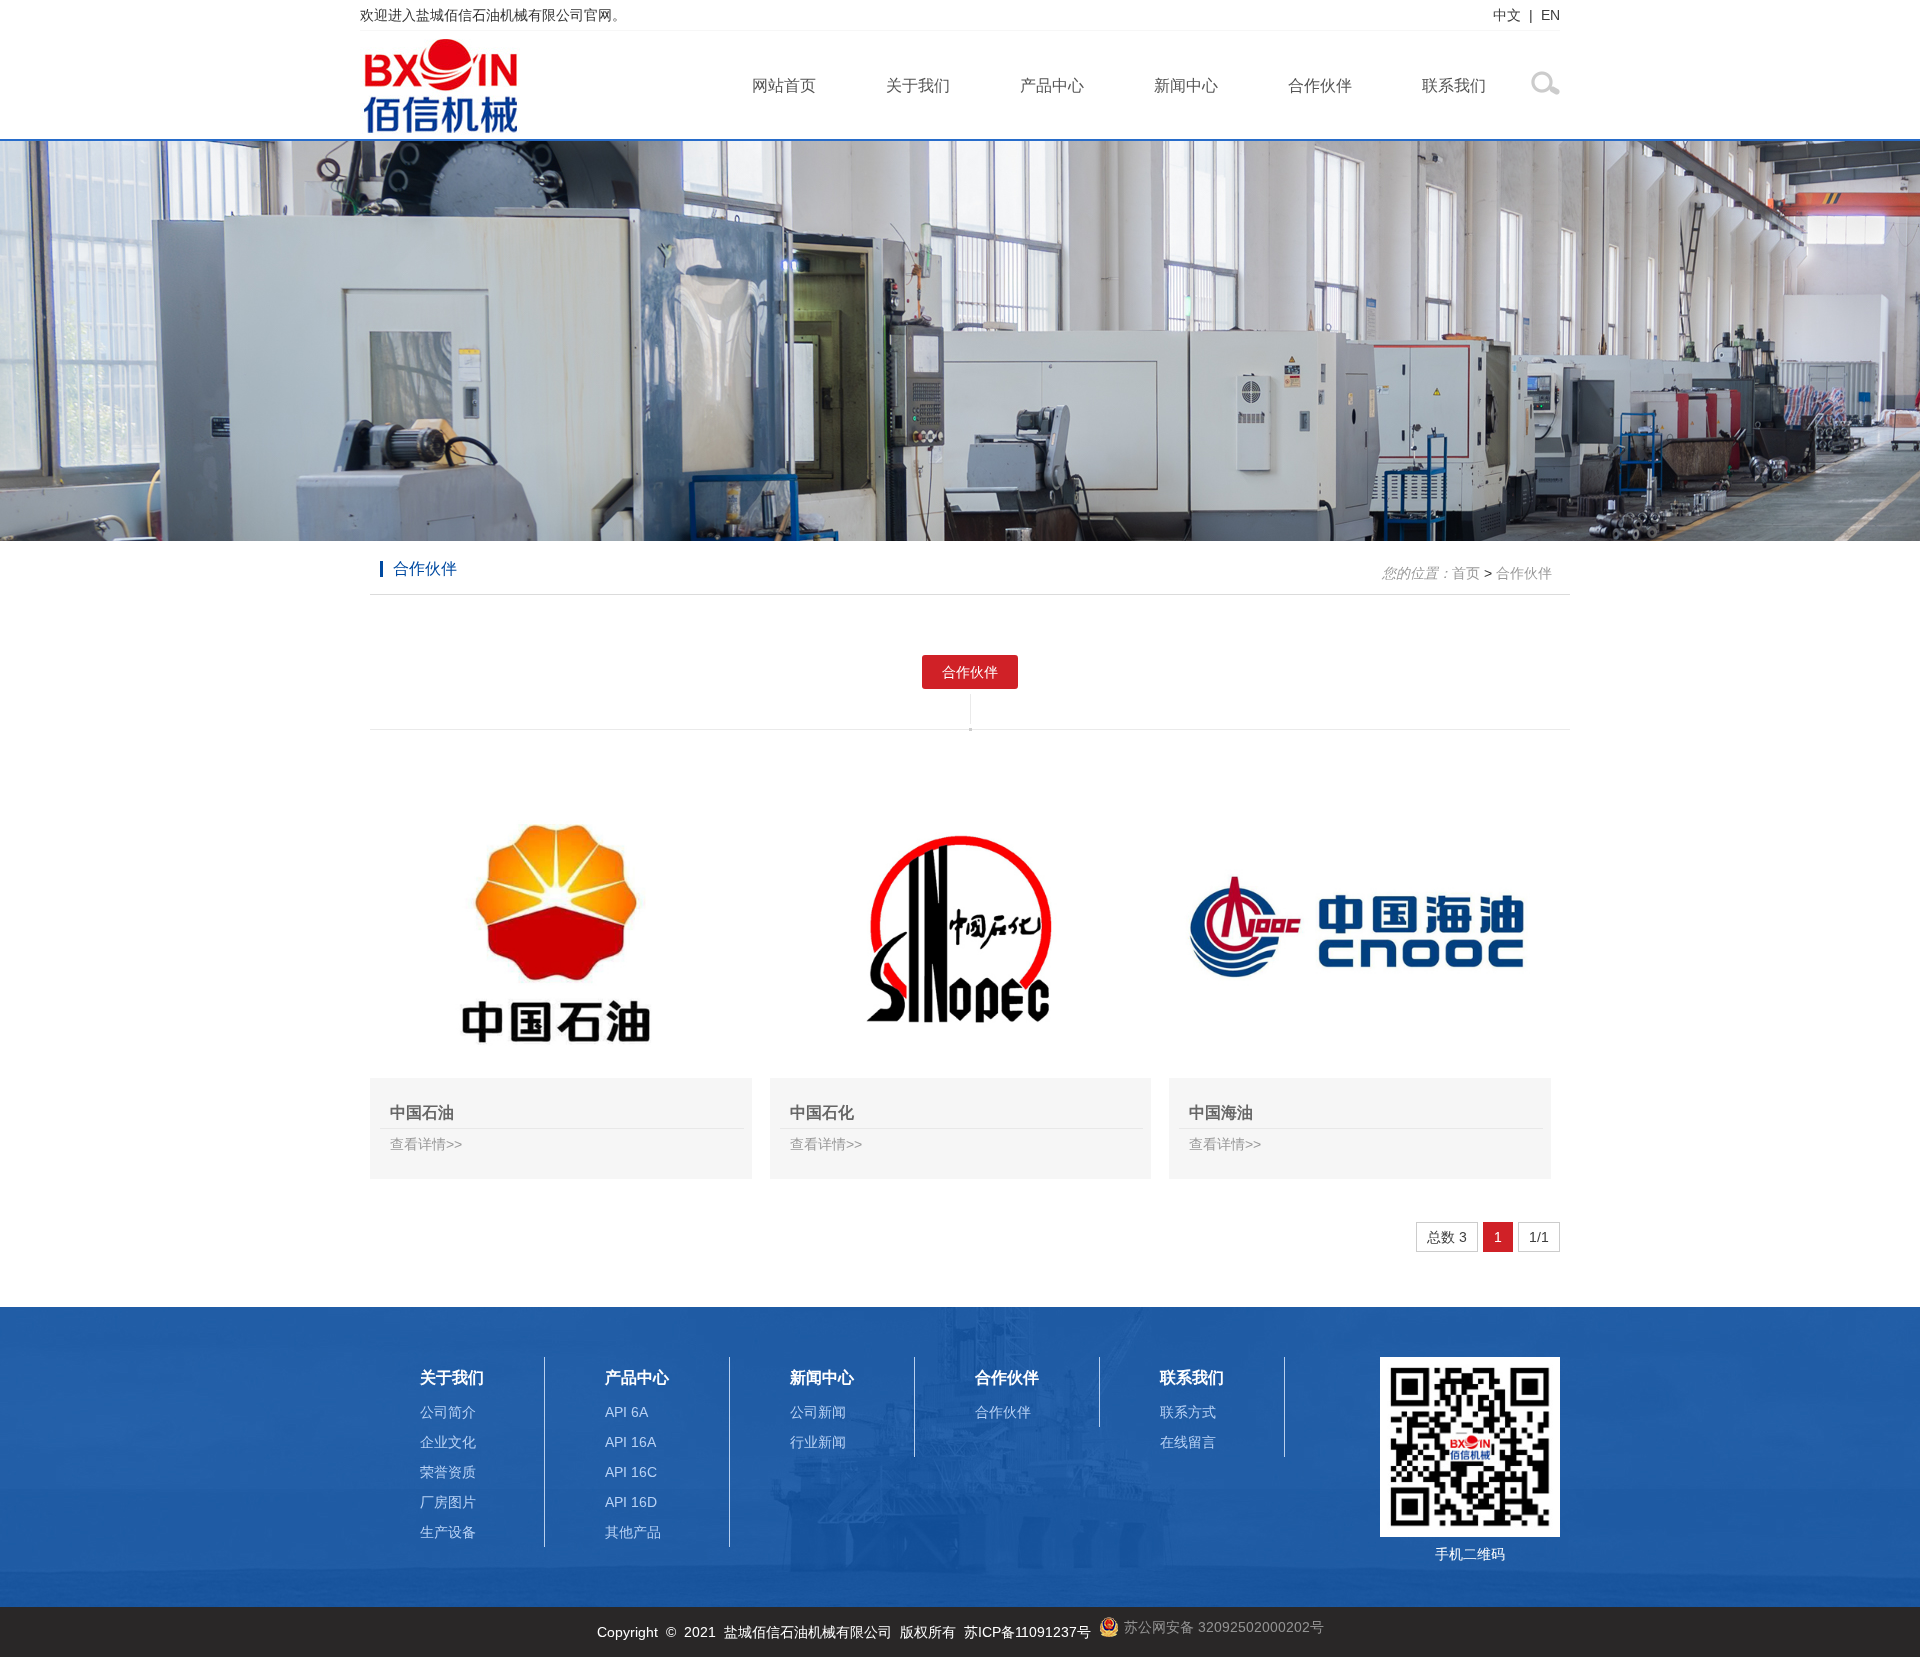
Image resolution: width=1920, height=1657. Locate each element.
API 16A (630, 1442)
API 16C (631, 1472)
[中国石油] (561, 932)
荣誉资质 (448, 1472)
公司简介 (448, 1412)
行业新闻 (818, 1442)
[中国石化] (961, 932)
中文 (1507, 15)
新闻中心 (1186, 85)
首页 (1466, 573)
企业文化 (448, 1442)
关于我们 (918, 85)
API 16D (631, 1502)
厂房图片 (448, 1502)
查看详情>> (426, 1144)
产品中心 (1052, 85)
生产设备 (448, 1532)
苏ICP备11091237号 (1027, 1632)
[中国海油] (1360, 932)
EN (1550, 15)
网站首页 (784, 85)
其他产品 (633, 1532)
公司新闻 (818, 1412)
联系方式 (1188, 1412)
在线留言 (1188, 1442)
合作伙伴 (1320, 85)
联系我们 (1454, 85)
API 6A (626, 1412)
